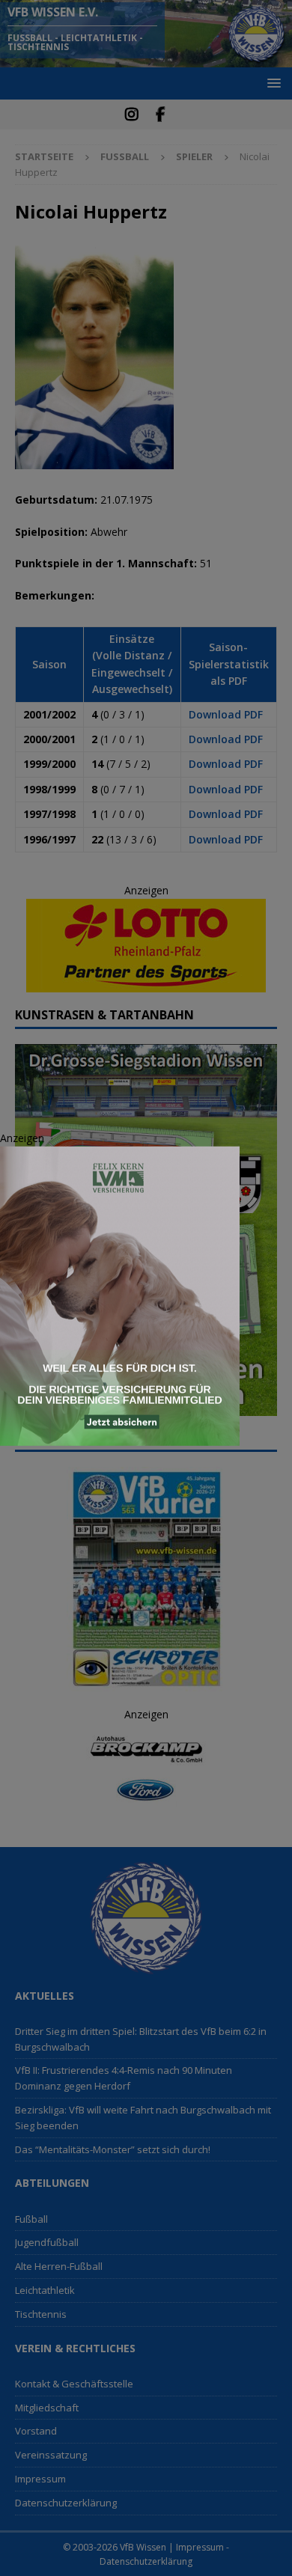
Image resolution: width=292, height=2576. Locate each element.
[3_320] (120, 1437)
